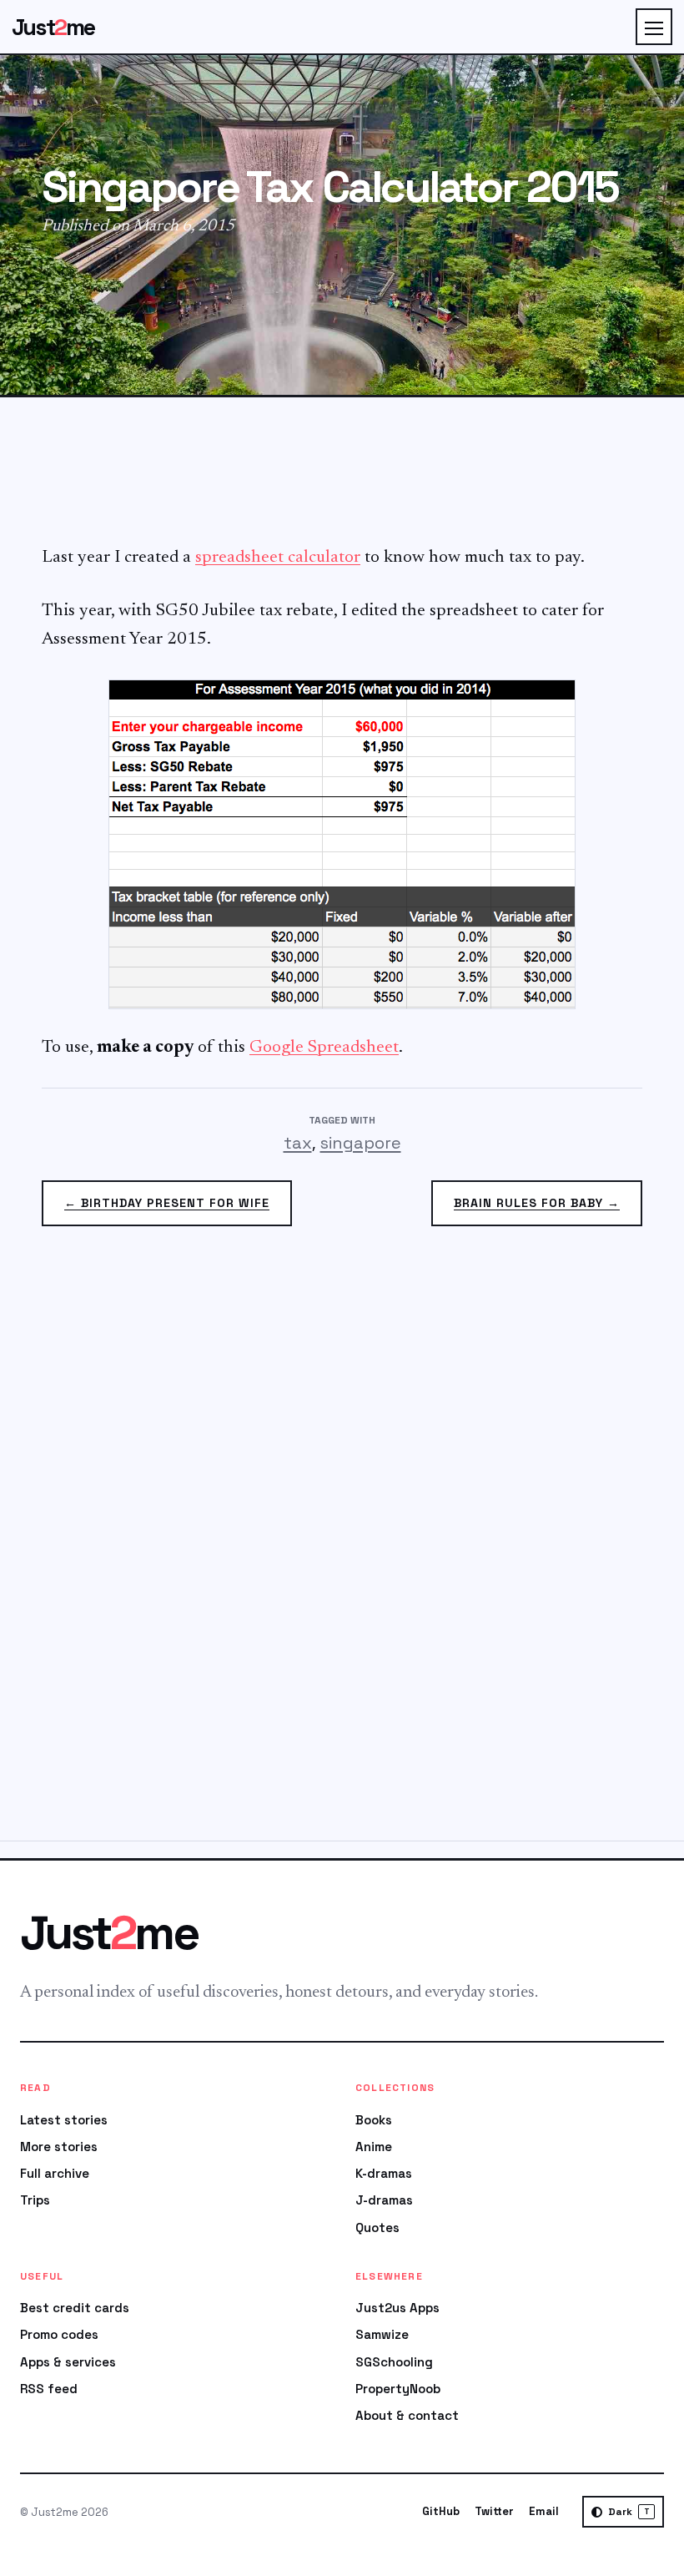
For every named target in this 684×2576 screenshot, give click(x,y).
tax (298, 1143)
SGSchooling (394, 2362)
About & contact (407, 2415)
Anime (374, 2147)
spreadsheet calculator (278, 558)
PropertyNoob (398, 2389)
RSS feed (49, 2389)
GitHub (441, 2511)
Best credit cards (75, 2308)
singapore (361, 1143)
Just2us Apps (397, 2308)
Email (544, 2511)
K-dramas (384, 2173)
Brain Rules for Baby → (537, 1203)
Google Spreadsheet (324, 1048)
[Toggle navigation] (654, 27)
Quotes (377, 2227)
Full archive (55, 2173)
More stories (59, 2147)
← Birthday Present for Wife (167, 1203)
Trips (35, 2200)
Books (374, 2120)
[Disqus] (342, 1543)
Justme (53, 27)
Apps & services (68, 2362)
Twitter (494, 2511)
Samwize (382, 2334)
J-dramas (384, 2200)
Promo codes (59, 2334)
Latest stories (64, 2120)
